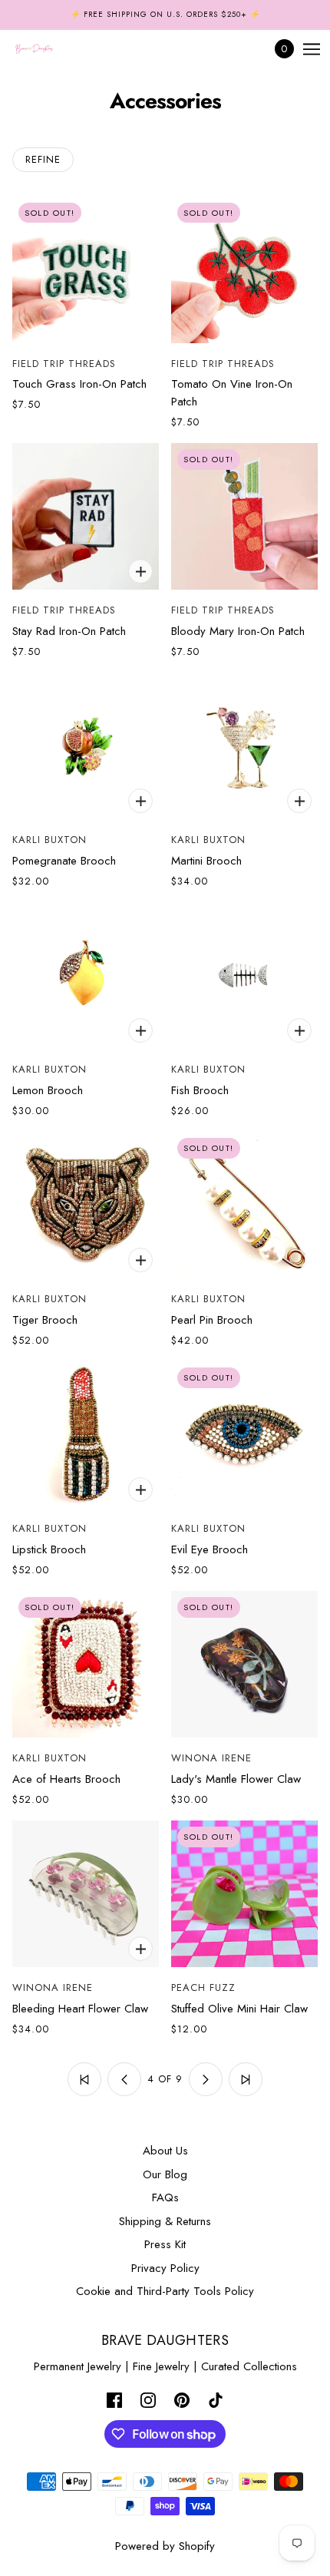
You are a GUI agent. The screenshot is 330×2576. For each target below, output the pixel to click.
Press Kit (165, 2244)
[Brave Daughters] (48, 49)
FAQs (165, 2197)
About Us (165, 2151)
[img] (114, 2400)
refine (43, 159)
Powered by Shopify (165, 2546)
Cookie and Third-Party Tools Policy (165, 2291)
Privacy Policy (165, 2268)
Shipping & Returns (165, 2221)
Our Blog (165, 2174)
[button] (84, 2079)
